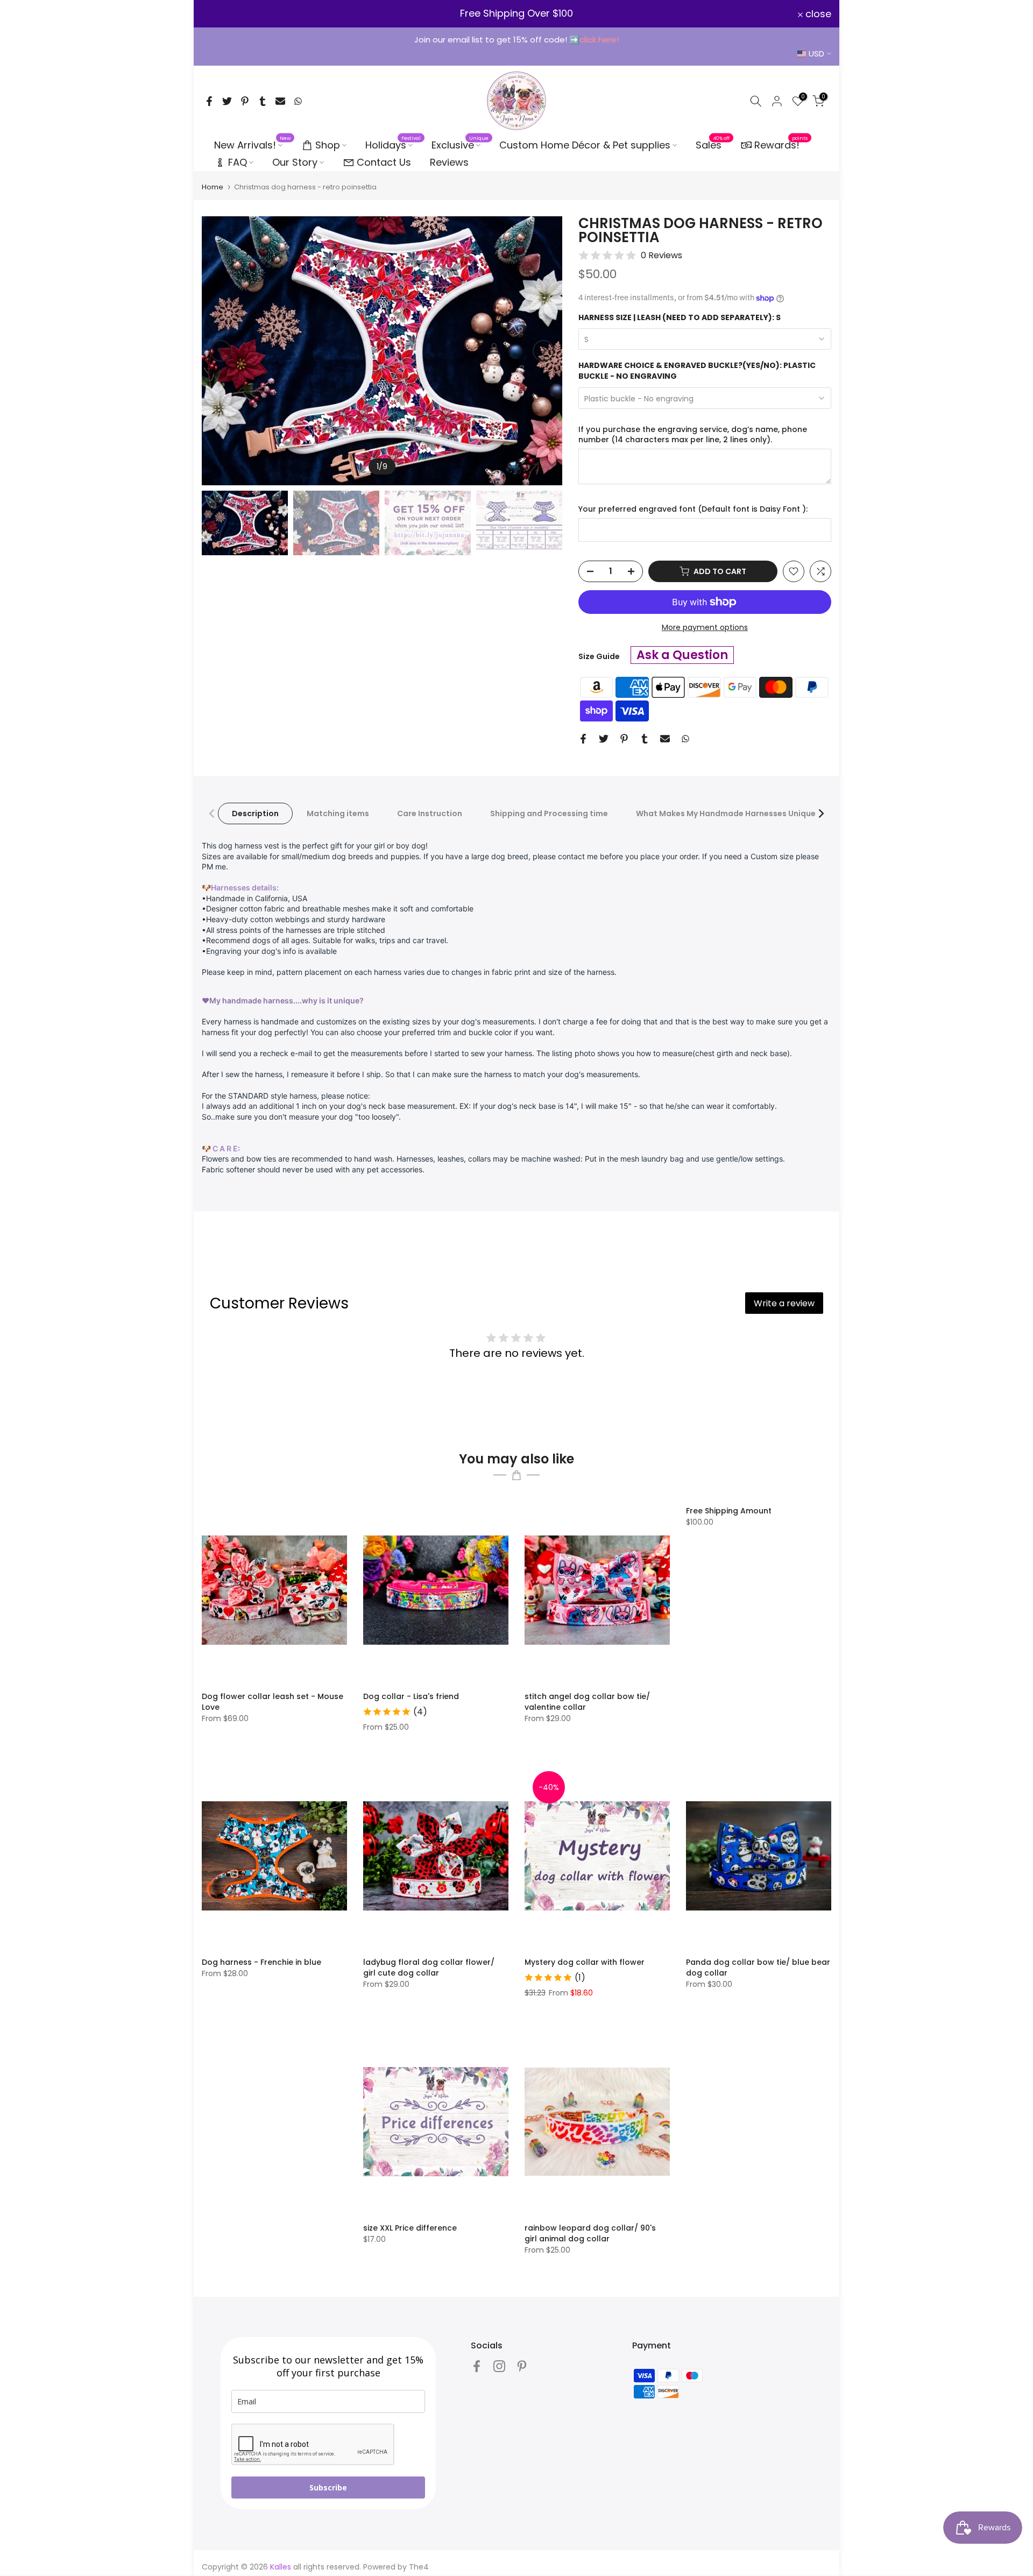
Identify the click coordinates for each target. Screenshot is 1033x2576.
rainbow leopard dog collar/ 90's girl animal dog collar (590, 2233)
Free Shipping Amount (729, 1511)
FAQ (238, 162)
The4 (419, 2567)
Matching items (338, 813)
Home (213, 187)
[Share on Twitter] (227, 101)
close (221, 14)
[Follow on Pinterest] (522, 2366)
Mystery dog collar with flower (585, 1962)
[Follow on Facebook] (477, 2366)
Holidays (393, 145)
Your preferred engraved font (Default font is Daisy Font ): (693, 509)
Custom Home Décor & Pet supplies (585, 145)
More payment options (705, 627)
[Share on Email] (280, 101)
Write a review (784, 1303)
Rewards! (781, 144)
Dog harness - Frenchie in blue (261, 1962)
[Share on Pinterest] (245, 101)
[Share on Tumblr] (263, 101)
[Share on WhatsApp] (298, 101)
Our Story (295, 162)
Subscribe (328, 2487)
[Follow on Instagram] (499, 2366)
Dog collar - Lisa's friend (411, 1696)
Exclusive (460, 145)
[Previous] (221, 351)
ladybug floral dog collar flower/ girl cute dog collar (429, 1968)
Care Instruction (430, 813)
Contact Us (384, 162)
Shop (328, 145)
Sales (713, 145)
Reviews (449, 162)
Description (255, 813)
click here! (599, 40)
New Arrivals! (253, 145)
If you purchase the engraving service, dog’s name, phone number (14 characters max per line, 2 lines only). (693, 435)
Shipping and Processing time (549, 813)
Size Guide (599, 656)
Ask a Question (682, 655)
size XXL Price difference (410, 2228)
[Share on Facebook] (209, 101)
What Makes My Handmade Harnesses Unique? (728, 813)
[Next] (543, 351)
